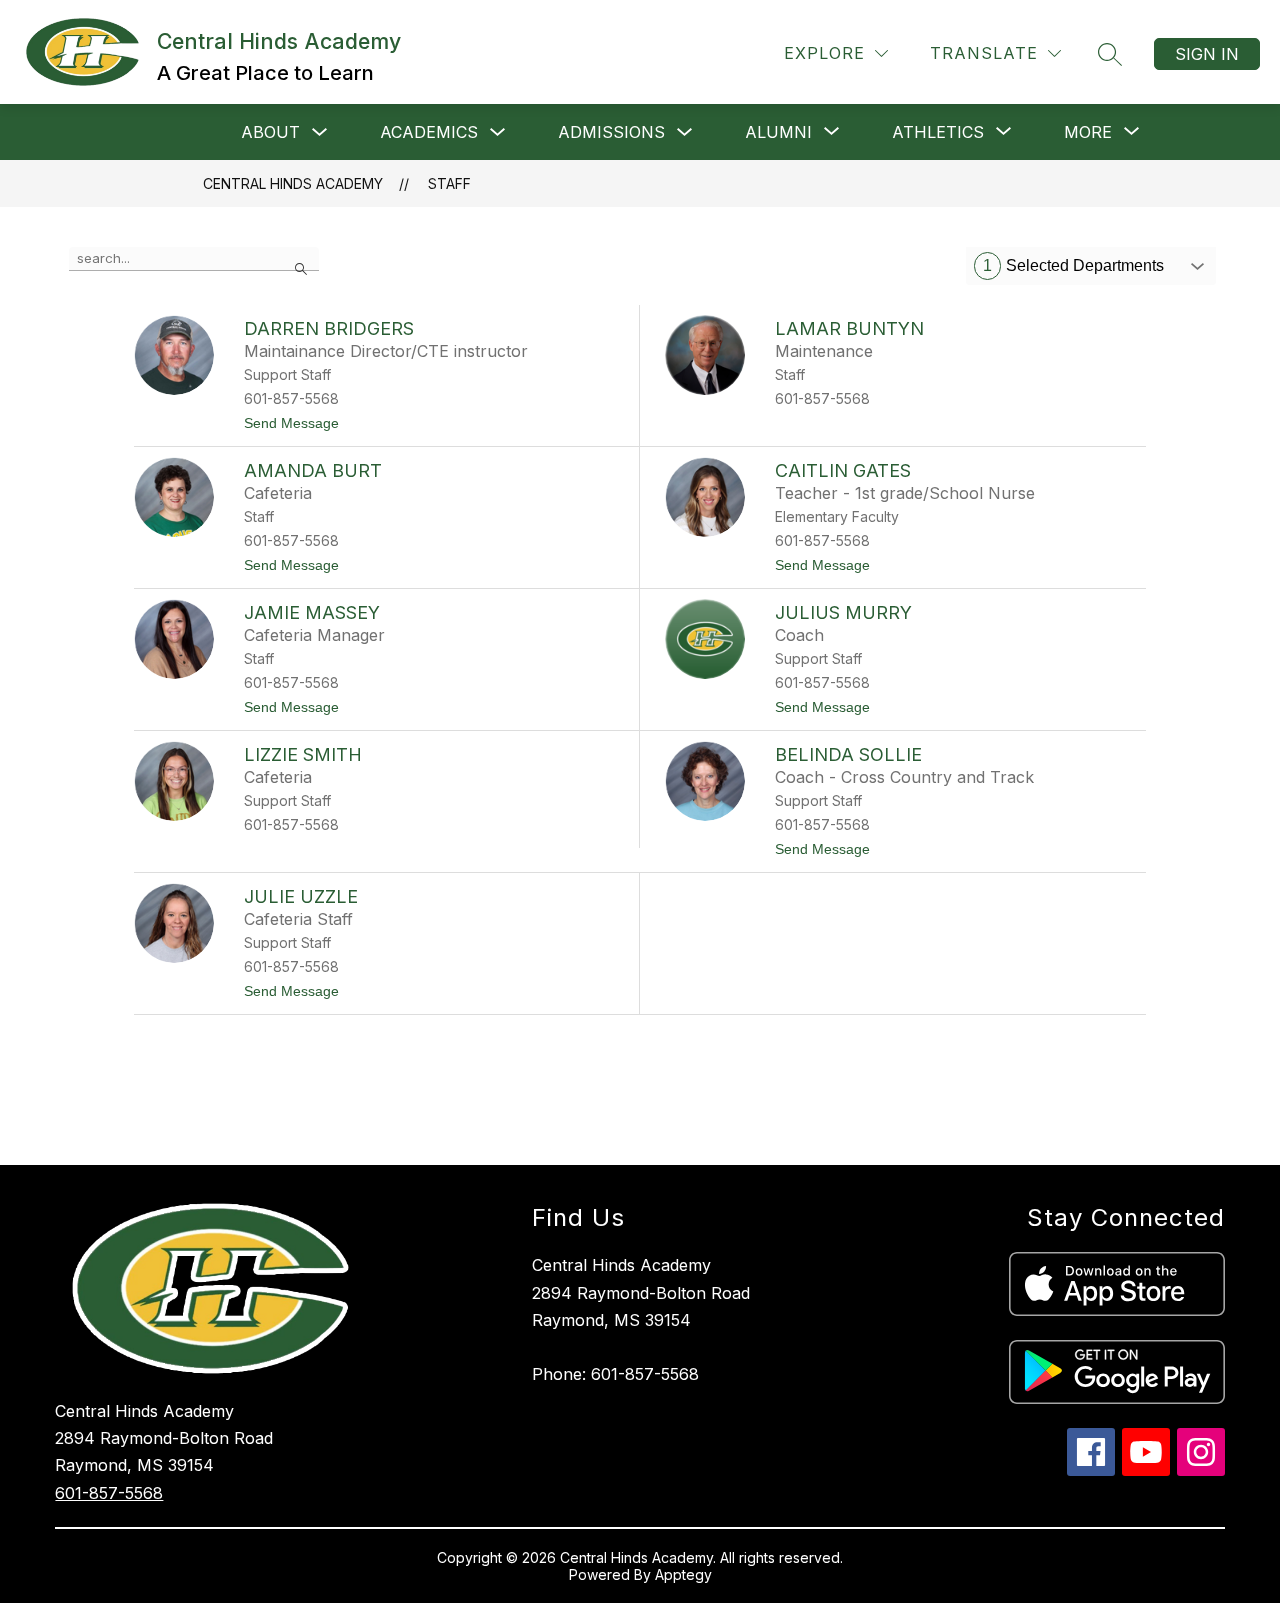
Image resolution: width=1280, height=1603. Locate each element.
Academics (429, 132)
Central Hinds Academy (293, 183)
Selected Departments (1073, 265)
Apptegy (683, 1574)
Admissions (611, 132)
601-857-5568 (109, 1493)
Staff (449, 183)
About (270, 132)
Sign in (1207, 54)
